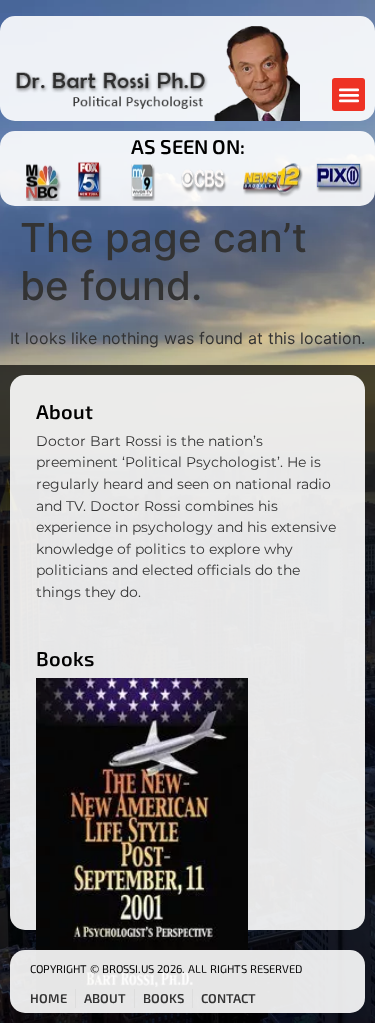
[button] (348, 94)
